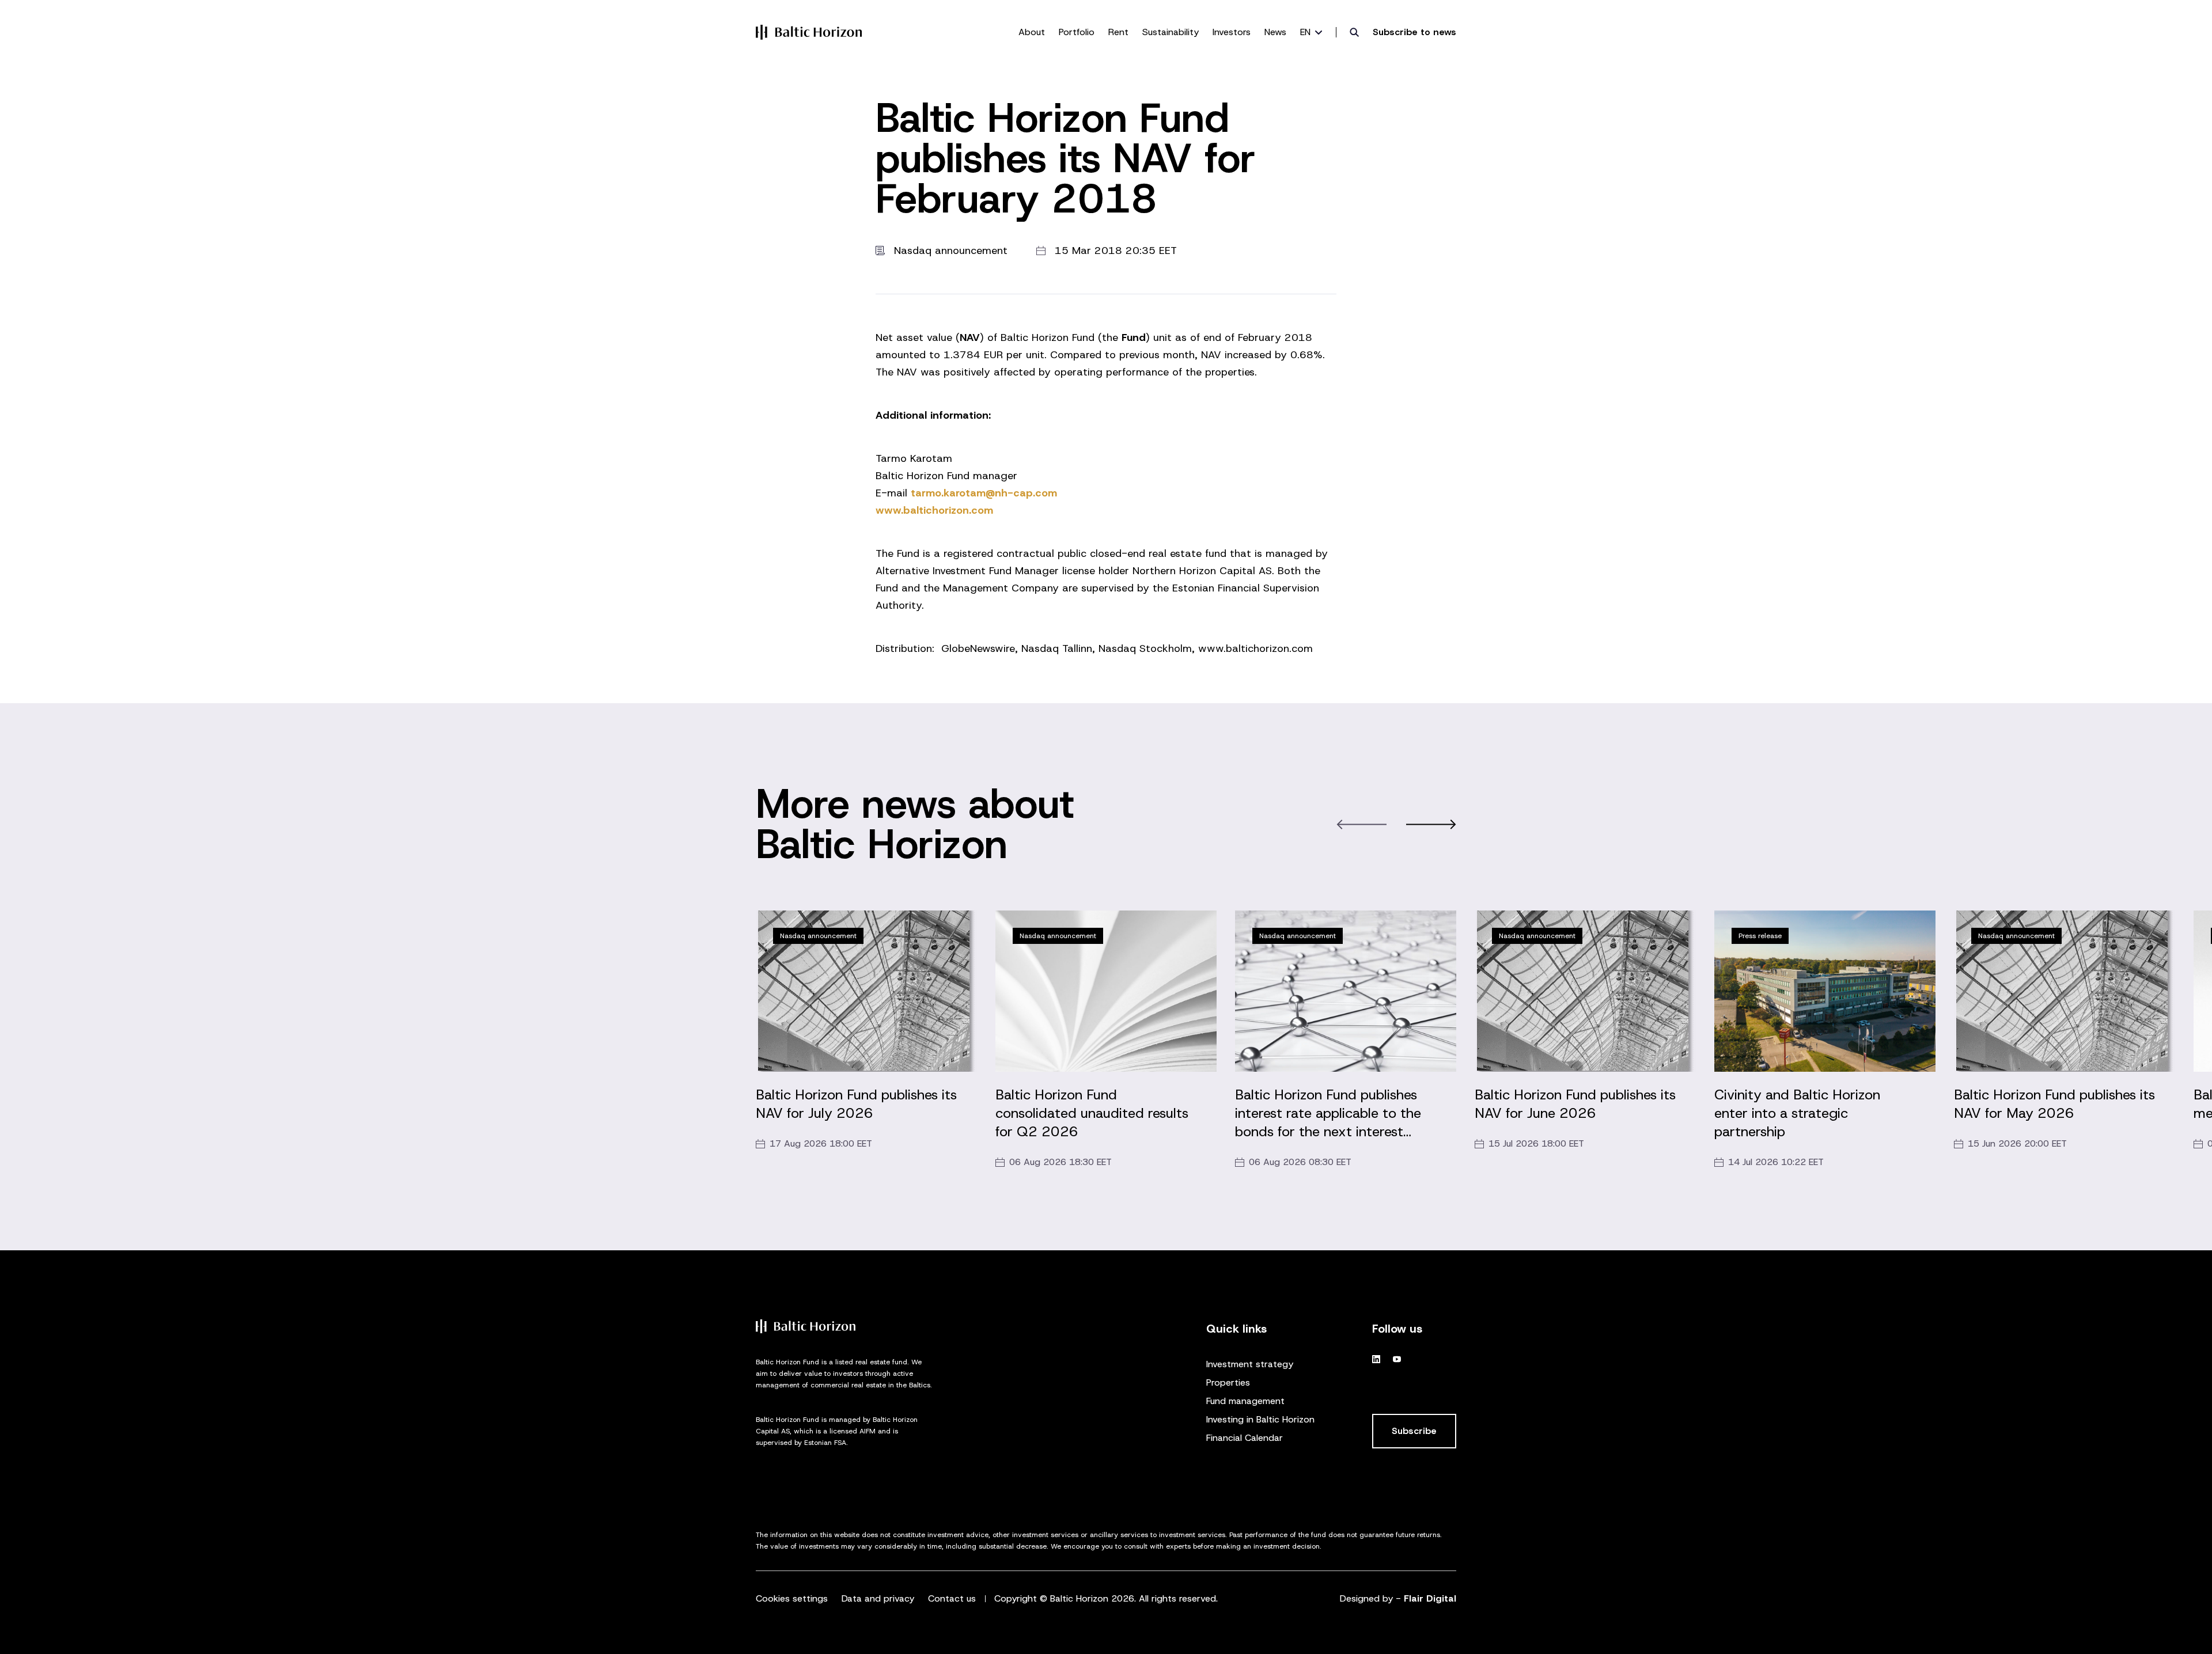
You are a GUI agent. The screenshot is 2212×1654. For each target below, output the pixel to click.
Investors (1232, 32)
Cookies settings (792, 1598)
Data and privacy (878, 1598)
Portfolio (1077, 32)
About (1032, 32)
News (1275, 32)
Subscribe (1414, 1431)
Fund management (1245, 1401)
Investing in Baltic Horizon (1260, 1419)
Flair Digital (1430, 1598)
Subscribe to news (1414, 32)
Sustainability (1171, 32)
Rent (1118, 32)
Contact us (952, 1598)
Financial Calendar (1245, 1438)
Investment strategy (1250, 1364)
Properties (1228, 1382)
